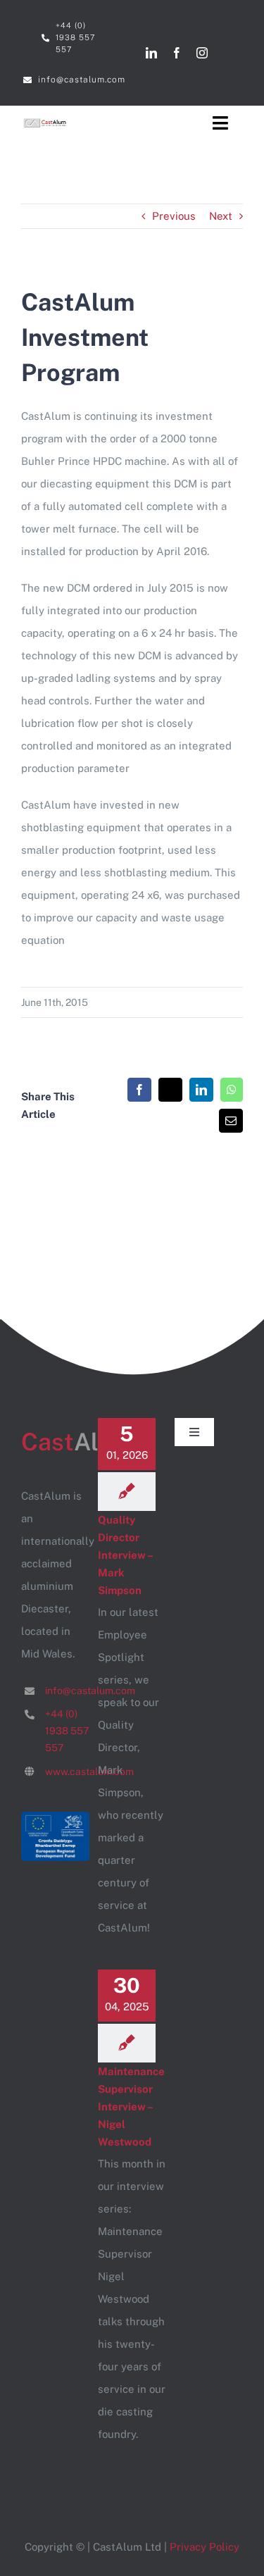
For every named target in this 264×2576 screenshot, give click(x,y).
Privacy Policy (205, 2547)
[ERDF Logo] (55, 1817)
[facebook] (177, 53)
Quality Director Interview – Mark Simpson (125, 1555)
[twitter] (227, 53)
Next (221, 216)
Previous (174, 216)
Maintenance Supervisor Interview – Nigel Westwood (131, 2107)
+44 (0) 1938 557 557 (67, 1731)
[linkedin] (151, 53)
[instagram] (202, 53)
